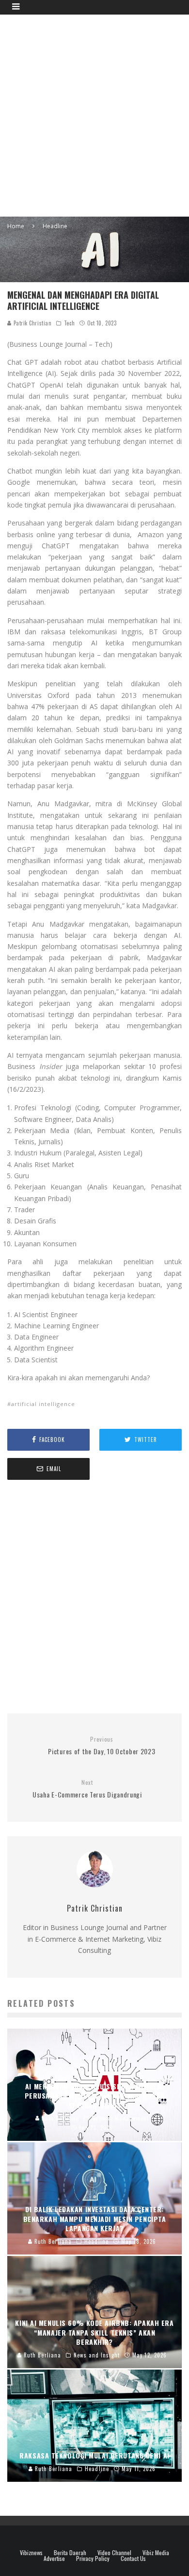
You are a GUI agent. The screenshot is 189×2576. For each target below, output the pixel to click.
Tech (69, 323)
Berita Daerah (70, 2553)
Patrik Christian (31, 323)
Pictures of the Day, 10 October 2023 (102, 1746)
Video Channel (114, 2553)
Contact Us (133, 2559)
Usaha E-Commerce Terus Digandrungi (87, 1789)
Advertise (54, 2559)
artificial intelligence (43, 1404)
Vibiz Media (156, 2553)
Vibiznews (31, 2553)
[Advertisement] (94, 114)
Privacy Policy (93, 2559)
